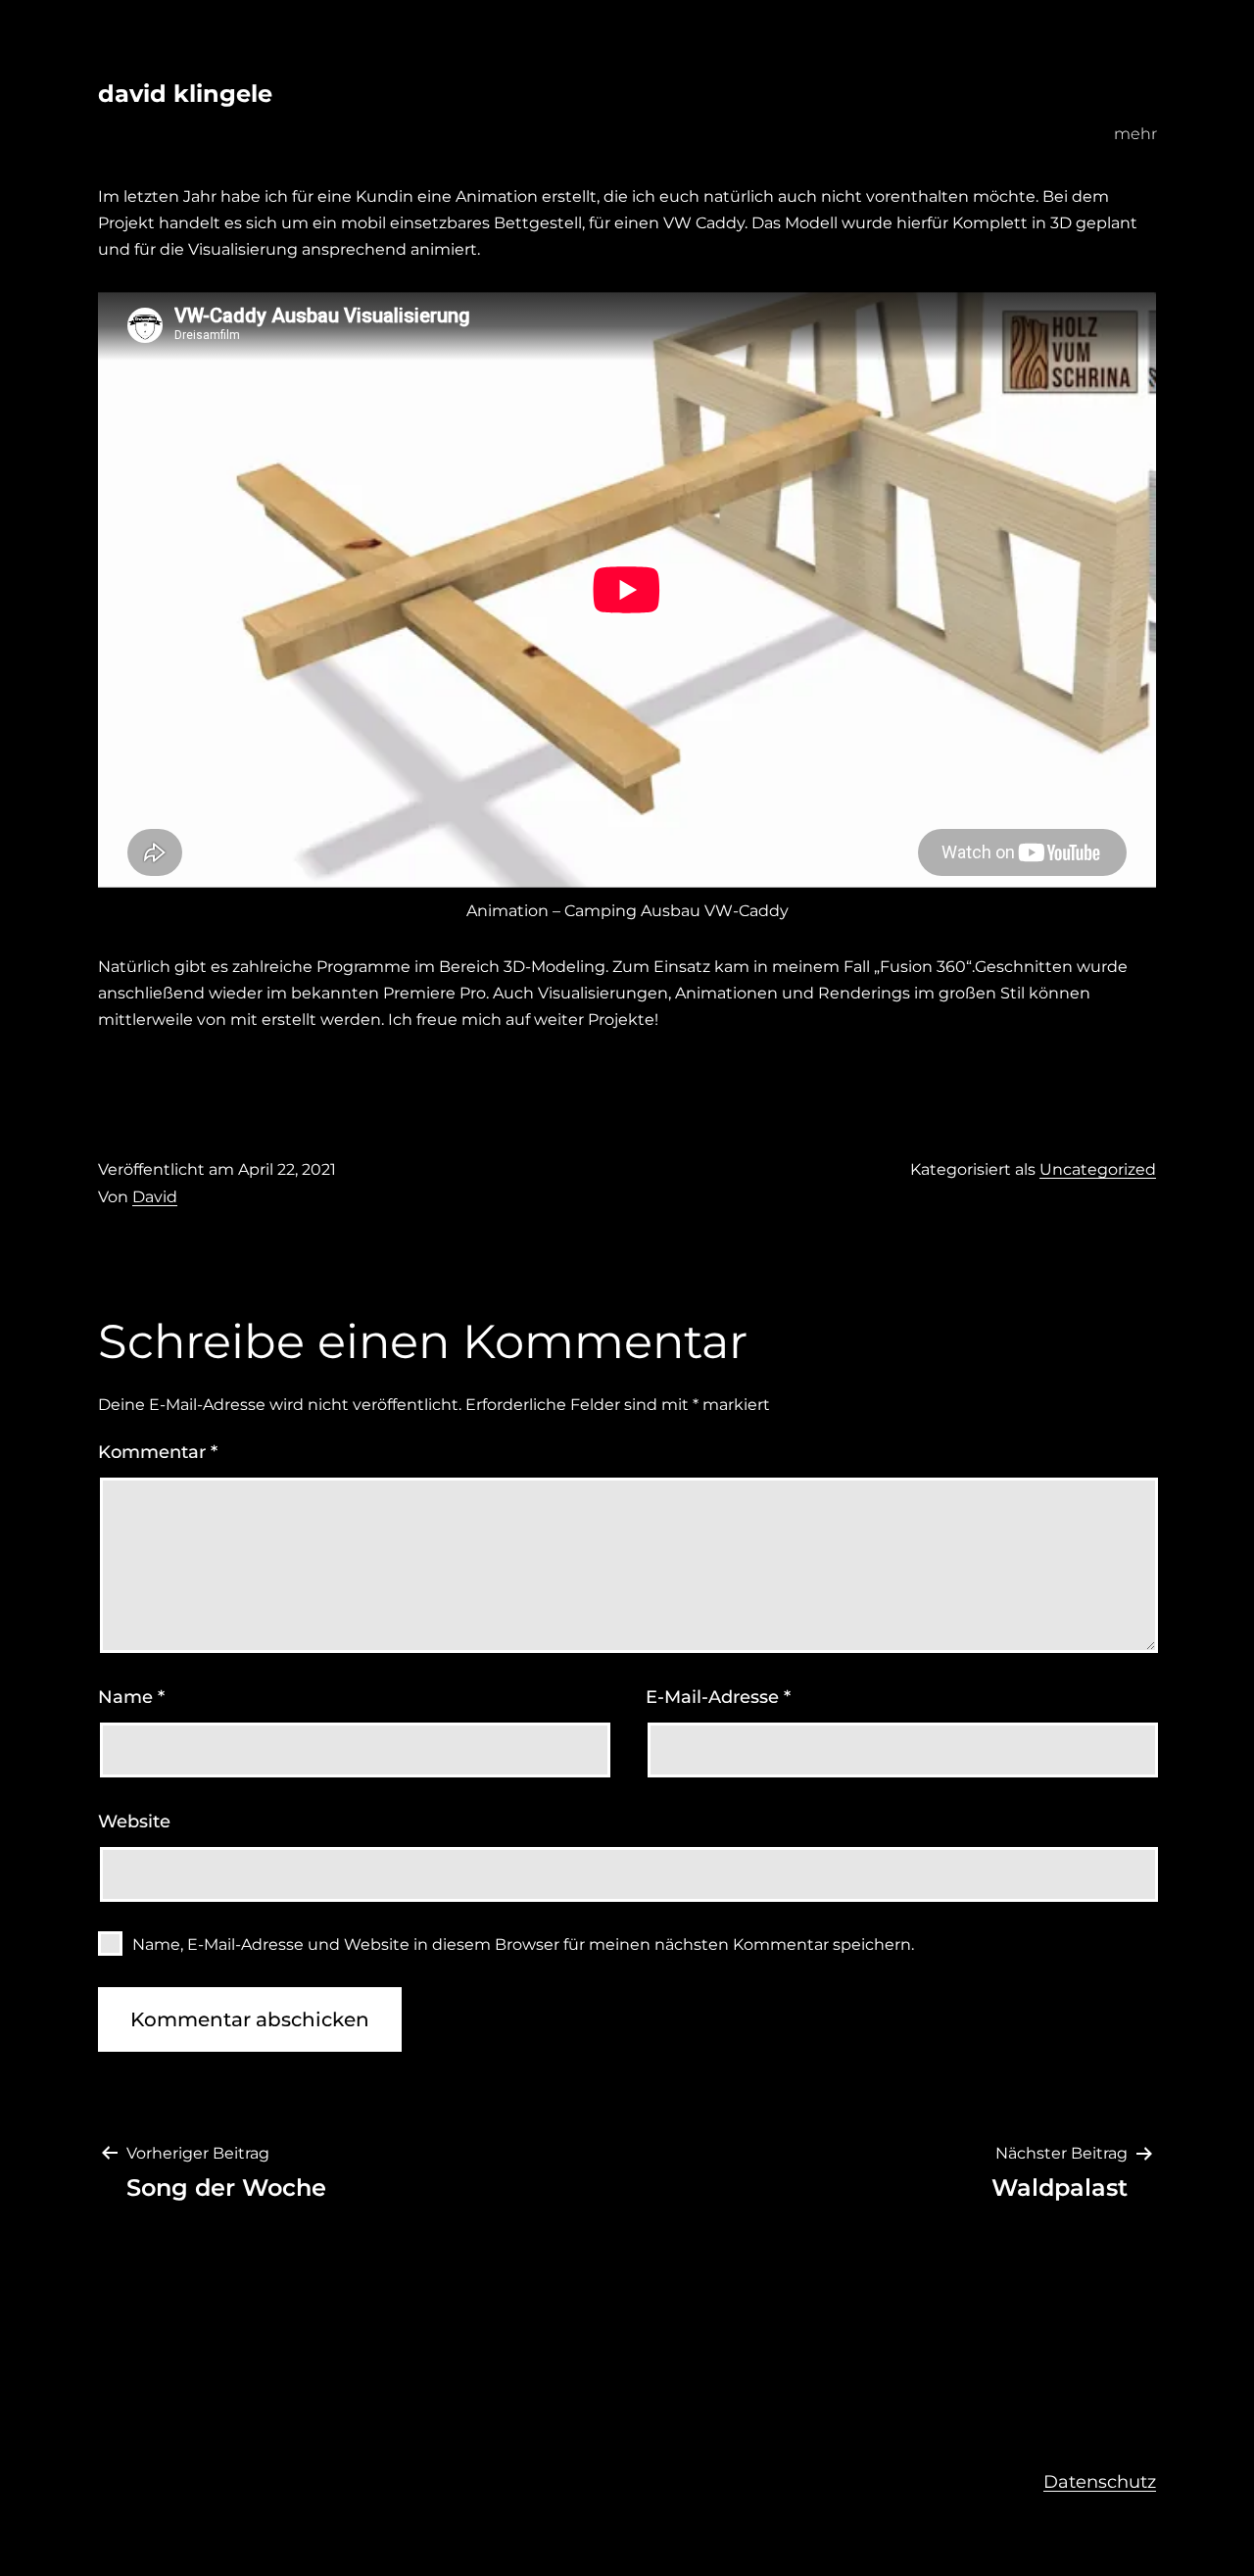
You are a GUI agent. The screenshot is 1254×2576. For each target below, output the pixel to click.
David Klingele (185, 94)
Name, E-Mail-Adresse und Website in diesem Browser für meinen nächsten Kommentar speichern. (523, 1944)
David (155, 1197)
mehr (1135, 134)
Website (134, 1822)
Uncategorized (1098, 1169)
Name (131, 1697)
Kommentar (158, 1452)
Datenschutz (1100, 2482)
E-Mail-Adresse (718, 1697)
